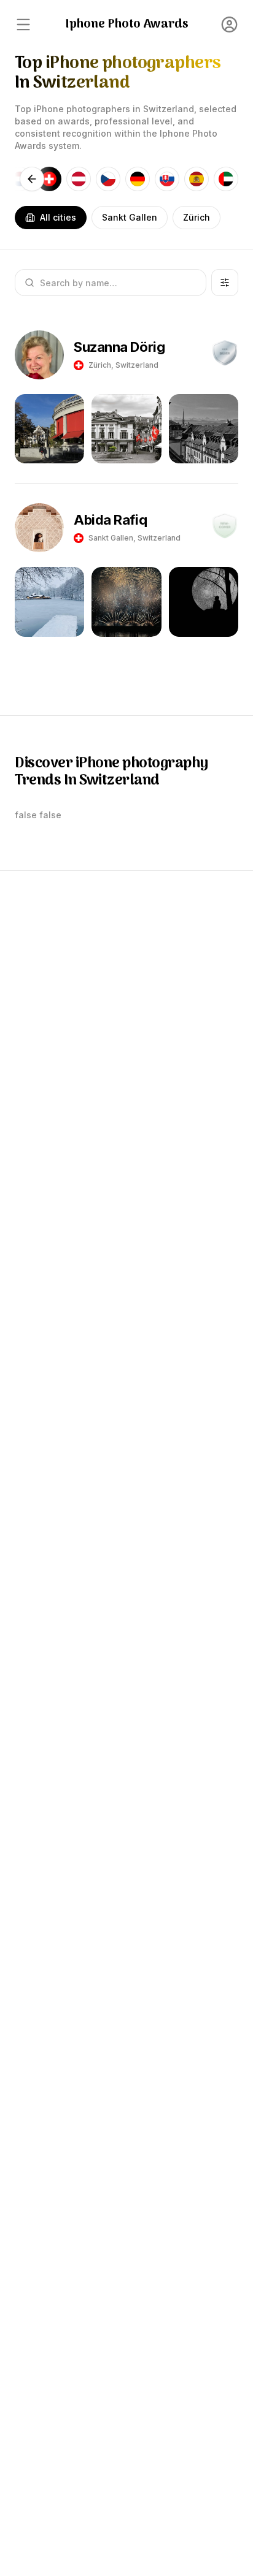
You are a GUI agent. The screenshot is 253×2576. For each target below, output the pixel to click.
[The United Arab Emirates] (226, 179)
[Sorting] (225, 283)
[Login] (230, 25)
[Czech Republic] (108, 179)
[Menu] (23, 25)
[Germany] (138, 179)
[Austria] (79, 179)
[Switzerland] (49, 179)
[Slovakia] (167, 179)
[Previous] (32, 179)
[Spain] (197, 179)
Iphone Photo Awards (127, 25)
